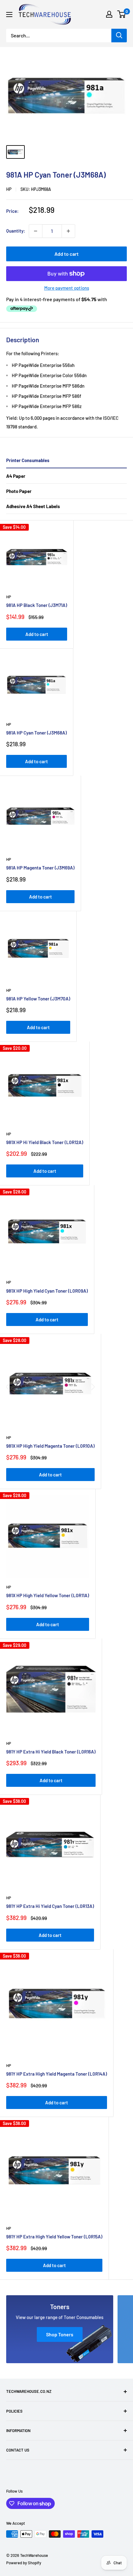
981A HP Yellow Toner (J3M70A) (38, 999)
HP (9, 189)
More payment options (67, 288)
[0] (122, 14)
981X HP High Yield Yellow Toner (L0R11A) (48, 1595)
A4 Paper (16, 476)
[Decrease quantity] (36, 231)
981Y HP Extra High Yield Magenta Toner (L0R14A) (57, 2074)
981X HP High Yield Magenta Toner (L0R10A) (50, 1446)
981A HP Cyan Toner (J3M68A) (36, 733)
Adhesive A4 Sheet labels (33, 506)
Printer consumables (28, 460)
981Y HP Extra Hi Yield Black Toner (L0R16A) (51, 1752)
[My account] (109, 14)
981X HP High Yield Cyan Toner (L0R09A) (47, 1291)
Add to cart (66, 254)
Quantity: (16, 231)
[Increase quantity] (68, 231)
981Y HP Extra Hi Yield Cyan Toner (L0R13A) (50, 1906)
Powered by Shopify (24, 2563)
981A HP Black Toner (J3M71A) (37, 605)
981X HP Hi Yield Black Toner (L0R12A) (45, 1142)
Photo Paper (19, 491)
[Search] (119, 36)
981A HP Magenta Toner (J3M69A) (40, 868)
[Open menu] (9, 15)
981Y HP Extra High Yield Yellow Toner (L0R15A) (54, 2237)
